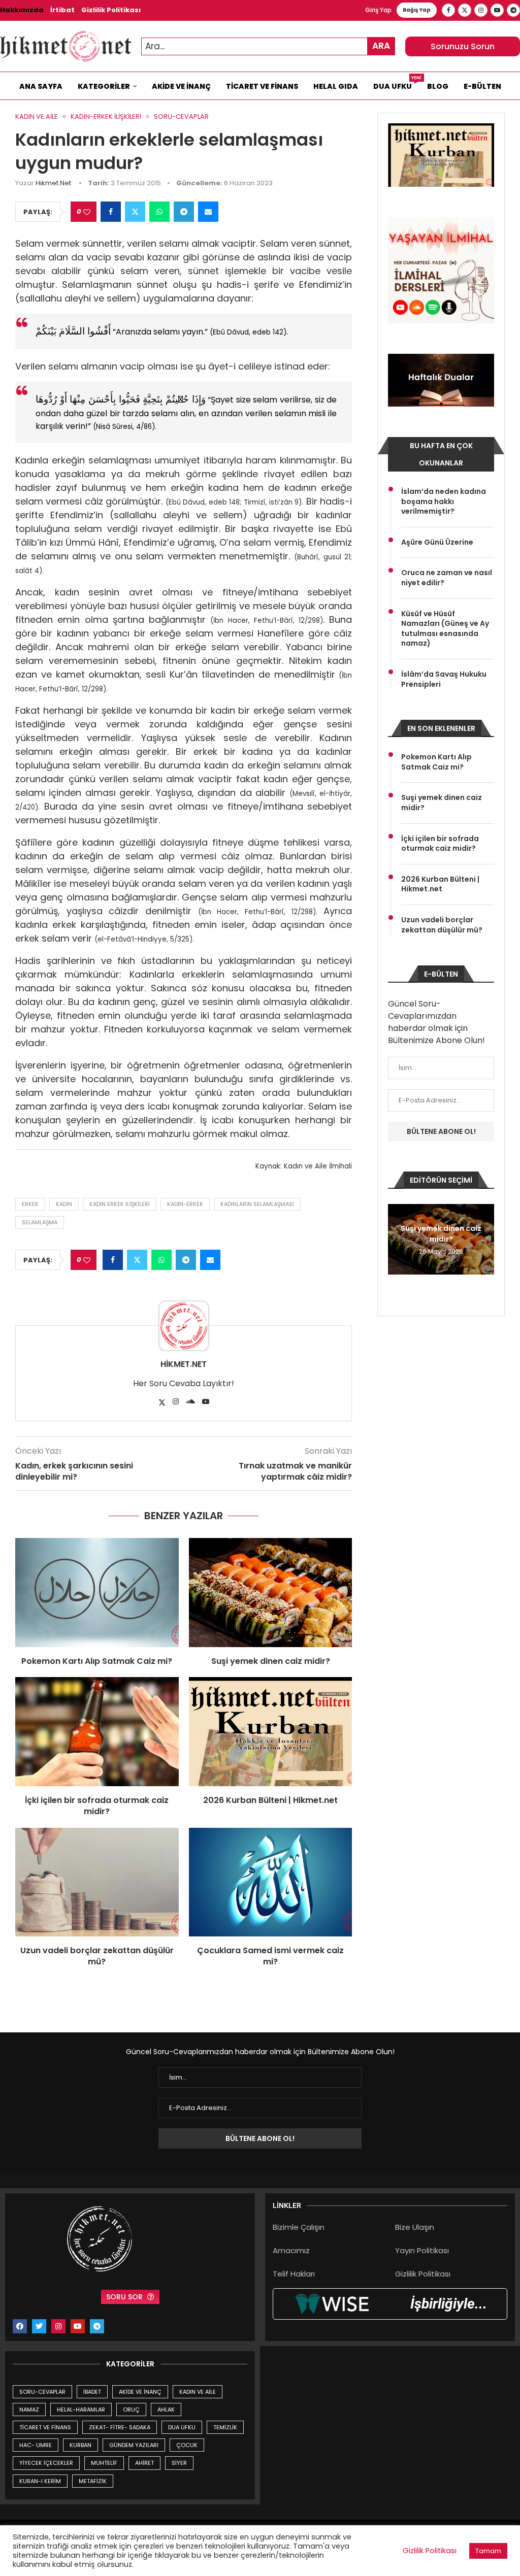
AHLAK (166, 2410)
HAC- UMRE (36, 2445)
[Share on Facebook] (111, 212)
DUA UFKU (182, 2427)
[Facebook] (448, 10)
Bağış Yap (417, 10)
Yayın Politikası (422, 2250)
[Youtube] (497, 10)
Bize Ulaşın (415, 2227)
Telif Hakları (294, 2274)
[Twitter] (465, 10)
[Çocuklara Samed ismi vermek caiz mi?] (271, 1882)
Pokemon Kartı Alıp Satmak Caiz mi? (97, 1661)
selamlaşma (40, 1222)
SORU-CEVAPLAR (42, 2392)
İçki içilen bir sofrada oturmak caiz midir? (97, 1806)
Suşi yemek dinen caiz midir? (271, 1661)
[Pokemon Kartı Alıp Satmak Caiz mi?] (97, 1592)
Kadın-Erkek (185, 1204)
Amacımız (291, 2250)
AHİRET (144, 2463)
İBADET (92, 2392)
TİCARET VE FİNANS (45, 2427)
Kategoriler (104, 86)
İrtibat (62, 10)
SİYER (179, 2463)
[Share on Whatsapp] (159, 212)
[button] (397, 1239)
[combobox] (268, 46)
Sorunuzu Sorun (463, 46)
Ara (381, 46)
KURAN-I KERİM (40, 2481)
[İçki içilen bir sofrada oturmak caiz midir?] (97, 1731)
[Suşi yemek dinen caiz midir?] (271, 1592)
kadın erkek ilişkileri (120, 1204)
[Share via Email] (208, 212)
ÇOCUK (187, 2445)
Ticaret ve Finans (262, 86)
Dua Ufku (396, 84)
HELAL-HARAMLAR (81, 2410)
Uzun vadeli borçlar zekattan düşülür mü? (97, 1956)
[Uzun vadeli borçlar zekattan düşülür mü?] (97, 1882)
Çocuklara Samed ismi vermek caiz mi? (270, 1956)
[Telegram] (513, 10)
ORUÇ (131, 2410)
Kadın (64, 1204)
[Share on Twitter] (135, 212)
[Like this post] (87, 212)
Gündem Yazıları (134, 2445)
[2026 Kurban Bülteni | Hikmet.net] (271, 1731)
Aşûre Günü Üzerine (437, 542)
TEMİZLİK (225, 2427)
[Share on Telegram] (184, 212)
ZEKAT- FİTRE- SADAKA (120, 2427)
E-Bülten (482, 86)
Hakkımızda (22, 10)
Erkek (30, 1204)
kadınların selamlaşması (257, 1204)
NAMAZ (29, 2410)
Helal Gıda (336, 86)
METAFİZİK (93, 2481)
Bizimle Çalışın (299, 2227)
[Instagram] (481, 10)
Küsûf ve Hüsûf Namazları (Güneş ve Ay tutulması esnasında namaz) (445, 629)
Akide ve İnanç (181, 86)
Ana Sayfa (41, 86)
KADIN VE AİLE (198, 2392)
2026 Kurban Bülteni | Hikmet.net (270, 1800)
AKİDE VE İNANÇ (140, 2392)
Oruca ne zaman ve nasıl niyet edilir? (447, 578)
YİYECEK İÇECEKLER (46, 2463)
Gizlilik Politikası (111, 10)
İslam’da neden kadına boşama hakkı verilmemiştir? (444, 501)
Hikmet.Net (53, 183)
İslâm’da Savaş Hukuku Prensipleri (444, 679)
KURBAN (80, 2445)
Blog (438, 86)
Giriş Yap (378, 10)
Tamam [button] (488, 2551)
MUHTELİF (104, 2463)
